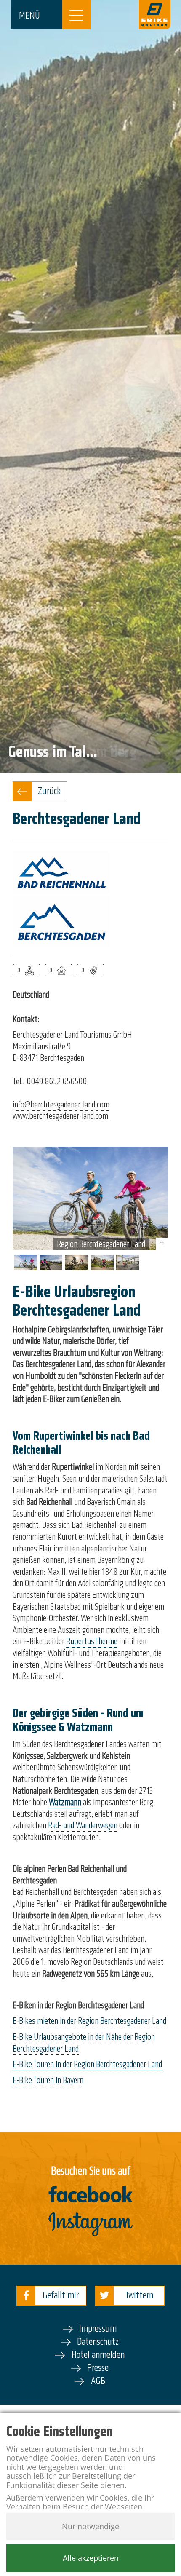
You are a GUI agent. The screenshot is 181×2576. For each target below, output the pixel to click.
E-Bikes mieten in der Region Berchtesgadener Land (89, 2021)
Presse (98, 2368)
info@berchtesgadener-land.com (61, 1105)
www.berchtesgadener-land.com (60, 1116)
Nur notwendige (90, 2526)
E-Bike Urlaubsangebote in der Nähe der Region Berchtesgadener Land (84, 2043)
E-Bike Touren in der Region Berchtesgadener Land (87, 2064)
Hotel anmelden (98, 2355)
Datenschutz (98, 2342)
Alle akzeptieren (91, 2558)
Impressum (98, 2329)
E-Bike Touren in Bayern (48, 2080)
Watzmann (65, 1802)
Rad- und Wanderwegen (83, 1825)
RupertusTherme (92, 1641)
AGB (98, 2381)
